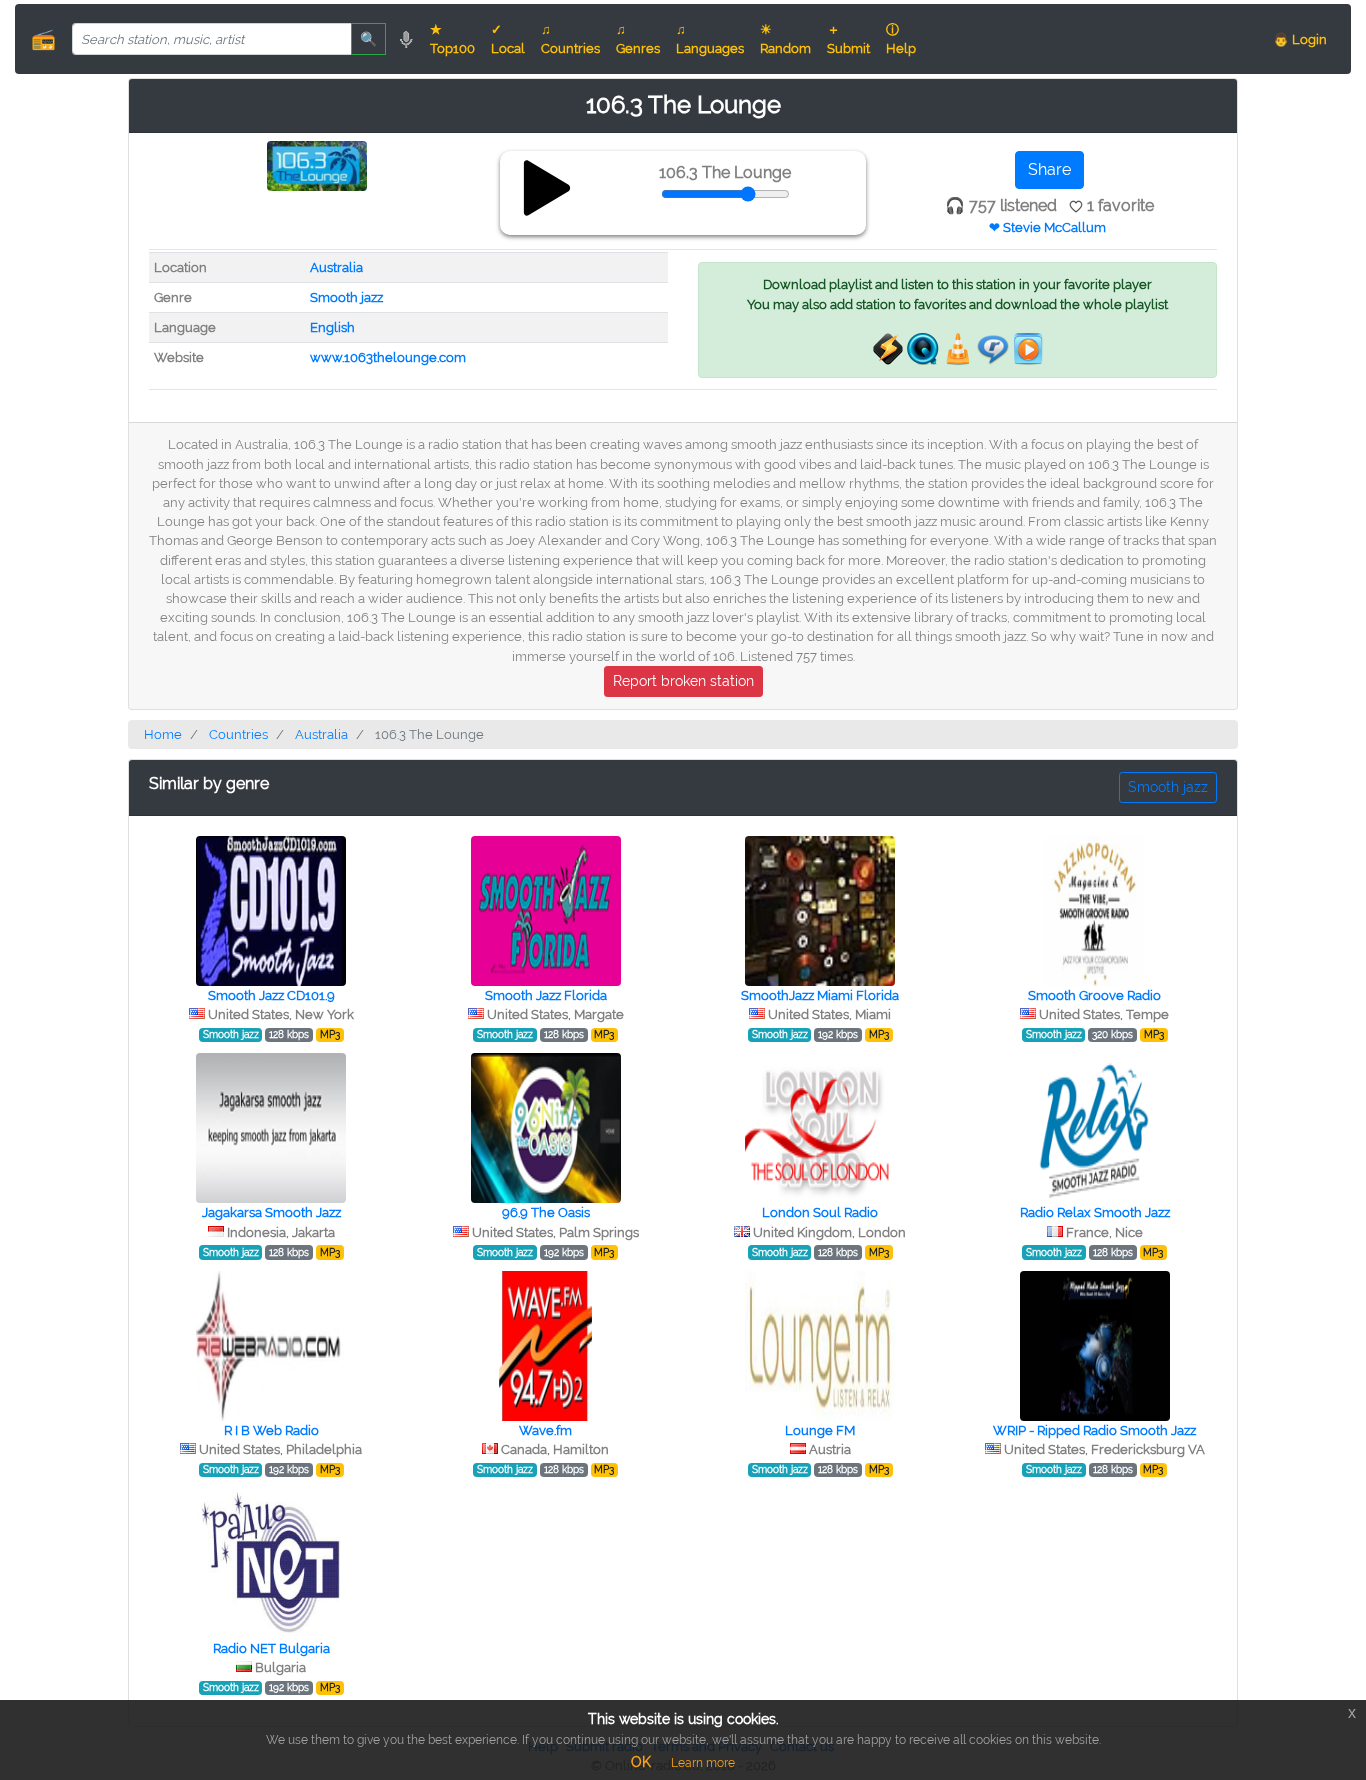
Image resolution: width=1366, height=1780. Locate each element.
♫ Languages (710, 39)
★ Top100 (452, 39)
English (332, 327)
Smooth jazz (346, 297)
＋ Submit (848, 39)
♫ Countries (570, 39)
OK (641, 1762)
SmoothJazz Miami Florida (820, 995)
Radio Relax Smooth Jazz (1095, 1212)
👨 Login (1300, 39)
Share (1049, 169)
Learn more (703, 1763)
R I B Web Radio (271, 1430)
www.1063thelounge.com (388, 357)
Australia (336, 267)
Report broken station (683, 681)
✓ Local (508, 39)
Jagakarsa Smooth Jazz (271, 1212)
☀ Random (785, 39)
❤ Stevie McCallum (1047, 227)
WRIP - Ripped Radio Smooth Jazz (1094, 1430)
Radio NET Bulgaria (271, 1648)
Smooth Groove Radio (1094, 995)
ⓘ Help (901, 39)
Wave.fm (545, 1430)
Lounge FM (820, 1430)
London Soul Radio (820, 1212)
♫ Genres (638, 39)
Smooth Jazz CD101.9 (271, 995)
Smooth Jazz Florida (546, 995)
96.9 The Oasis (546, 1212)
